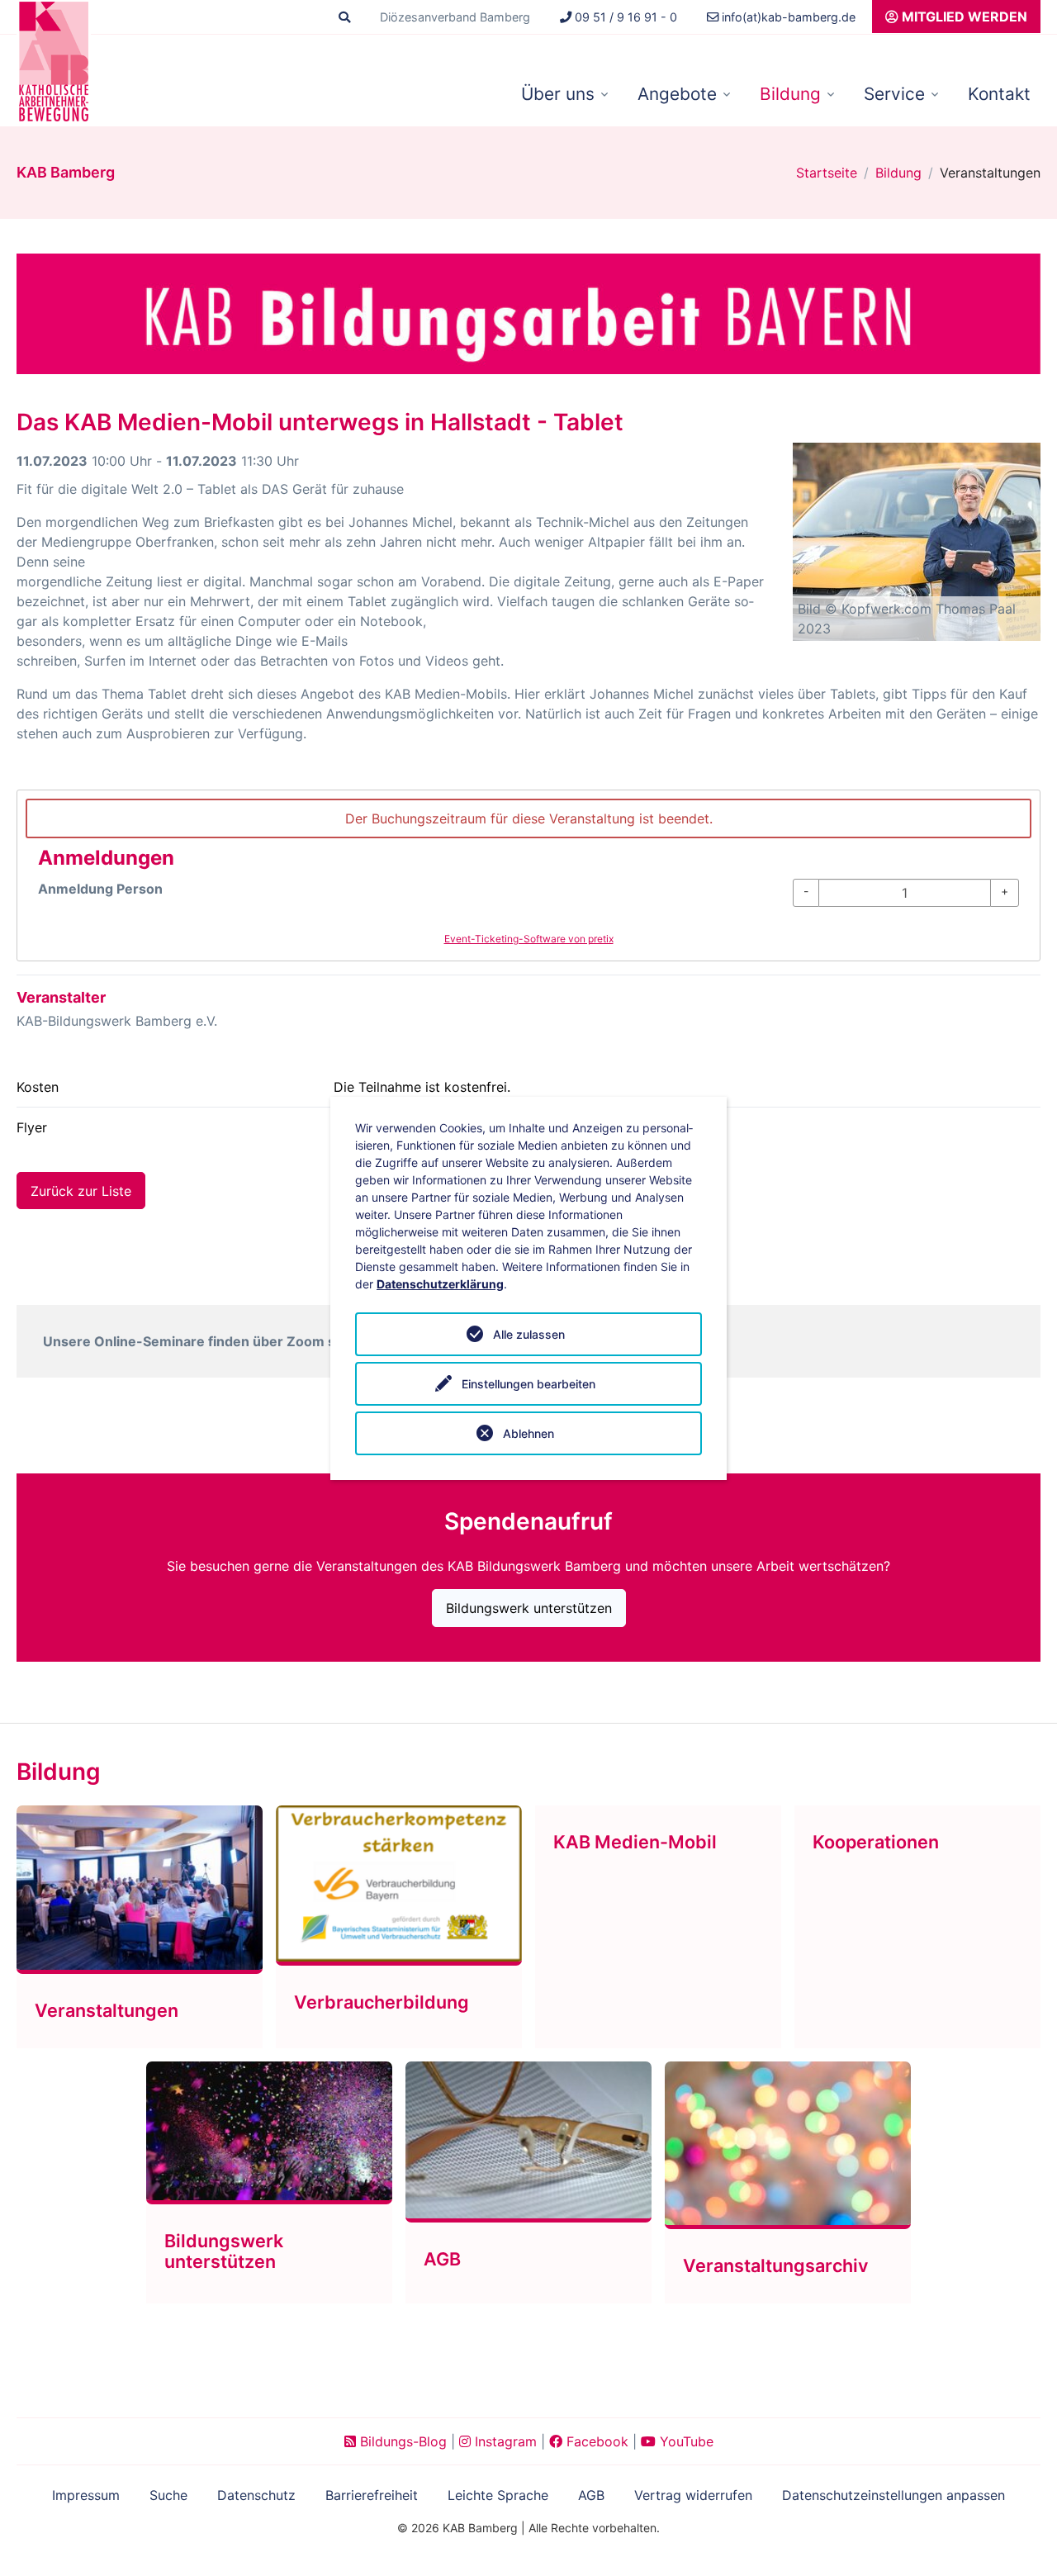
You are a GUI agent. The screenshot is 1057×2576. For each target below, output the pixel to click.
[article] (528, 875)
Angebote (677, 94)
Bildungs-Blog (401, 2441)
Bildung (790, 94)
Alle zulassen (529, 1334)
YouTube (685, 2441)
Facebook (595, 2441)
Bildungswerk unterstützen (529, 1608)
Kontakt (999, 94)
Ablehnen (528, 1433)
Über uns (558, 94)
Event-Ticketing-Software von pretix (529, 939)
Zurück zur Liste (81, 1191)
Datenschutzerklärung (440, 1284)
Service (894, 94)
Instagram (504, 2441)
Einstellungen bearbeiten (528, 1384)
